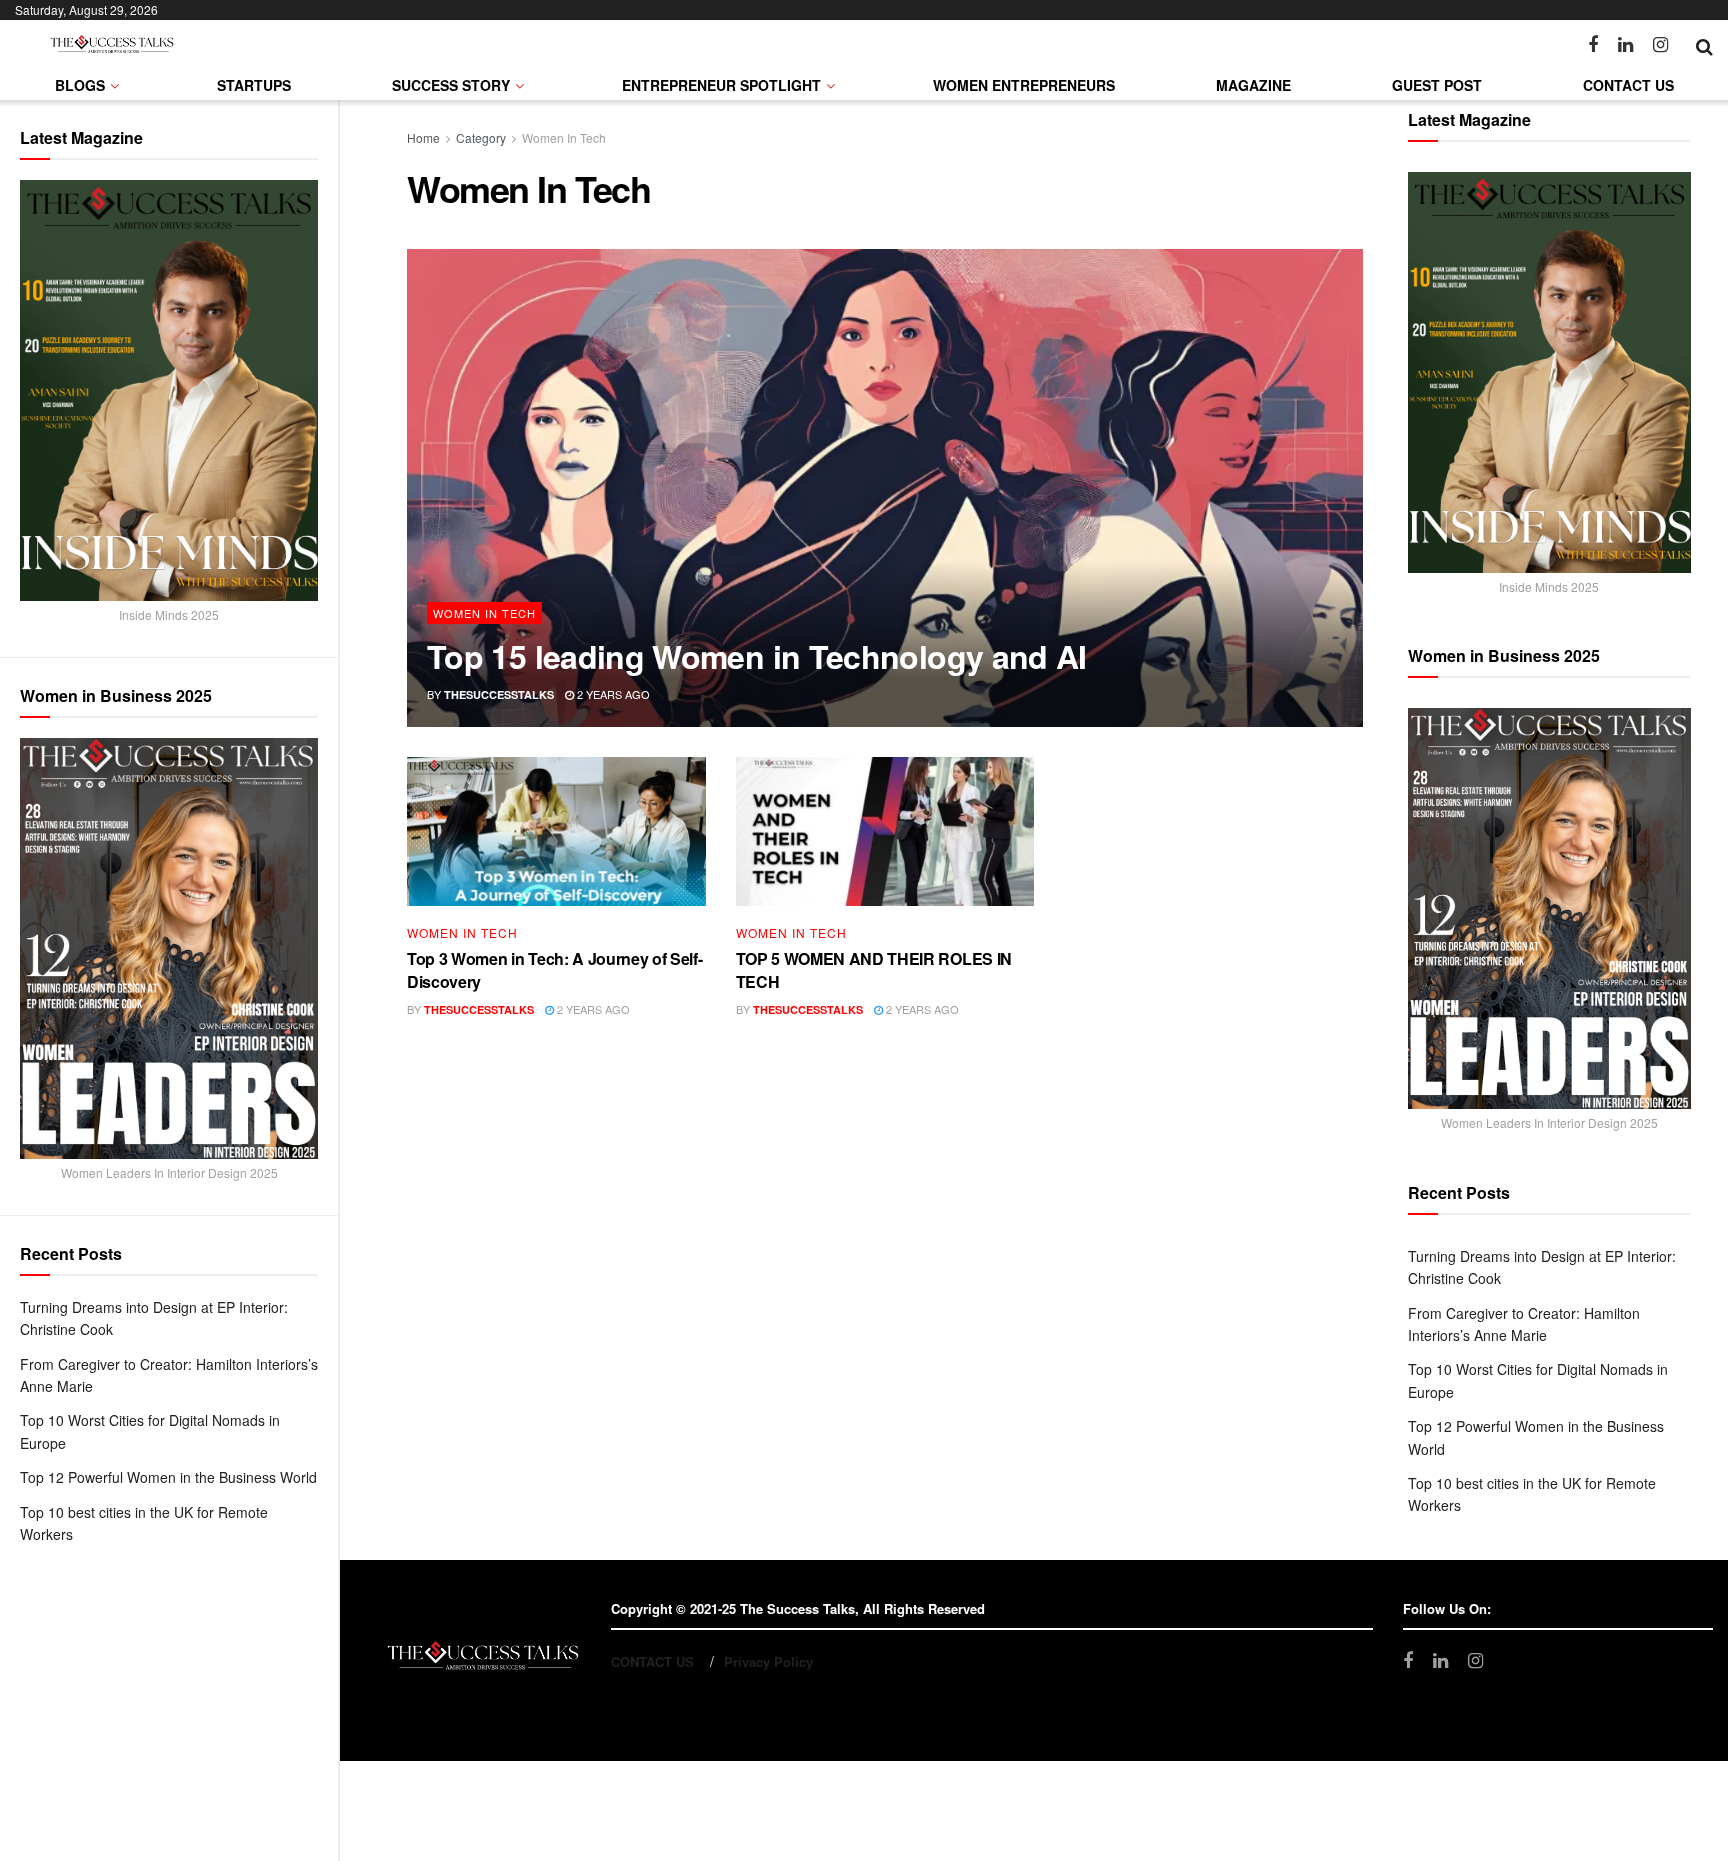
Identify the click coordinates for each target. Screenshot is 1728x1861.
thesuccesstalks (499, 694)
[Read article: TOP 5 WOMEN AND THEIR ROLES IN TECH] (885, 831)
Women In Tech (564, 137)
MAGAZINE (1253, 85)
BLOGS (80, 85)
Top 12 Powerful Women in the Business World (168, 1477)
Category (481, 137)
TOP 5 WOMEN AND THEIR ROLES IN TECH (874, 969)
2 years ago (612, 694)
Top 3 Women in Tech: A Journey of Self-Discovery (555, 969)
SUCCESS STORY (451, 85)
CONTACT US (1628, 85)
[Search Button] (1704, 45)
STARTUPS (254, 85)
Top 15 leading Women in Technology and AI (757, 656)
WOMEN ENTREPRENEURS (1024, 85)
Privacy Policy (768, 1661)
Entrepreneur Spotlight (721, 85)
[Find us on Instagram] (1660, 45)
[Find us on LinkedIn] (1625, 45)
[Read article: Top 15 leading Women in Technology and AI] (885, 488)
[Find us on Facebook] (1593, 45)
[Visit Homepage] (112, 45)
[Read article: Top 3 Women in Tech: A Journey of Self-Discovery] (556, 831)
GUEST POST (1437, 85)
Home (423, 137)
